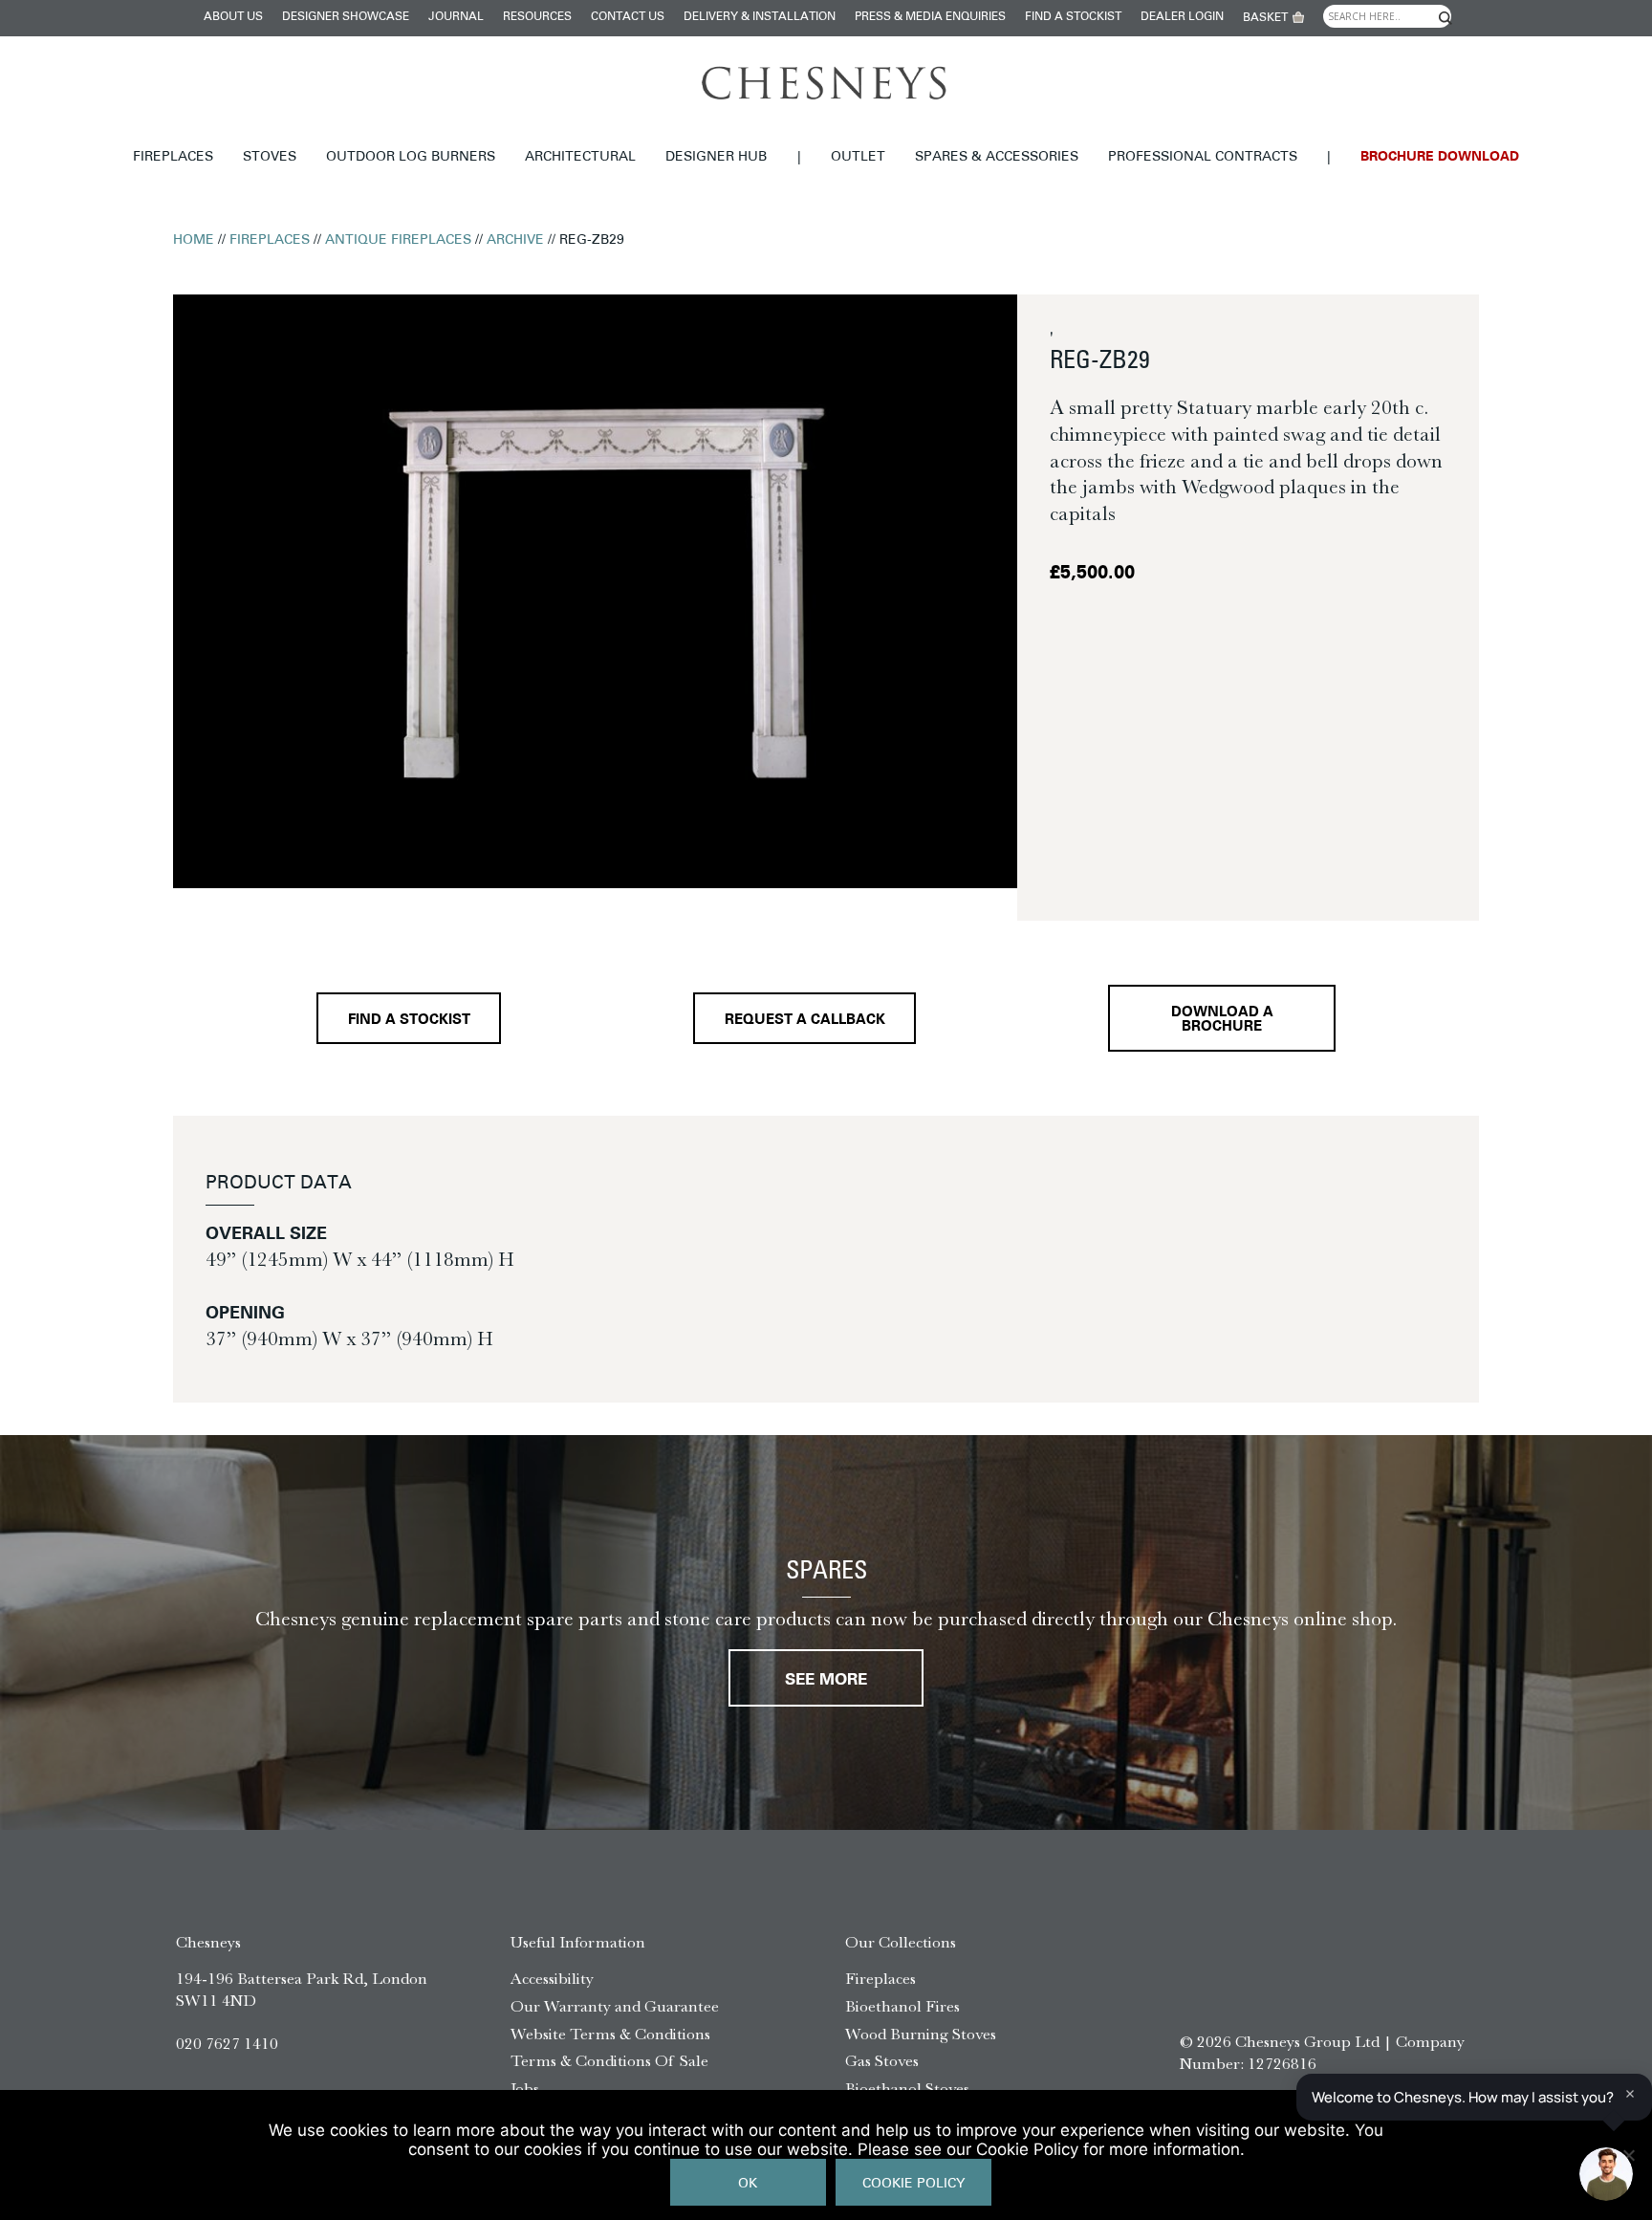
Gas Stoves (882, 2060)
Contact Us (628, 17)
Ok (748, 2184)
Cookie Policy (913, 2184)
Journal (456, 17)
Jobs (525, 2088)
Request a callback (805, 1021)
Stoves (270, 157)
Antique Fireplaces (398, 240)
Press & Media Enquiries (930, 17)
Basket (1265, 18)
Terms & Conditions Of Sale (609, 2060)
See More (826, 1680)
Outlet (858, 157)
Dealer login (1182, 17)
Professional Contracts (1203, 157)
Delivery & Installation (760, 17)
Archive (515, 240)
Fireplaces (173, 157)
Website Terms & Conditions (610, 2034)
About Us (233, 17)
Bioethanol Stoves (907, 2088)
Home (194, 240)
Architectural (580, 157)
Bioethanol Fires (902, 2006)
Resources (537, 17)
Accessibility (552, 1978)
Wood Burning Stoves (921, 2034)
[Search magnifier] (1445, 18)
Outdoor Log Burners (411, 157)
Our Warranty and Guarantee (615, 2006)
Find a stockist (1073, 17)
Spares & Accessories (997, 157)
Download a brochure (1222, 1020)
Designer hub (716, 157)
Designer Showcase (346, 17)
